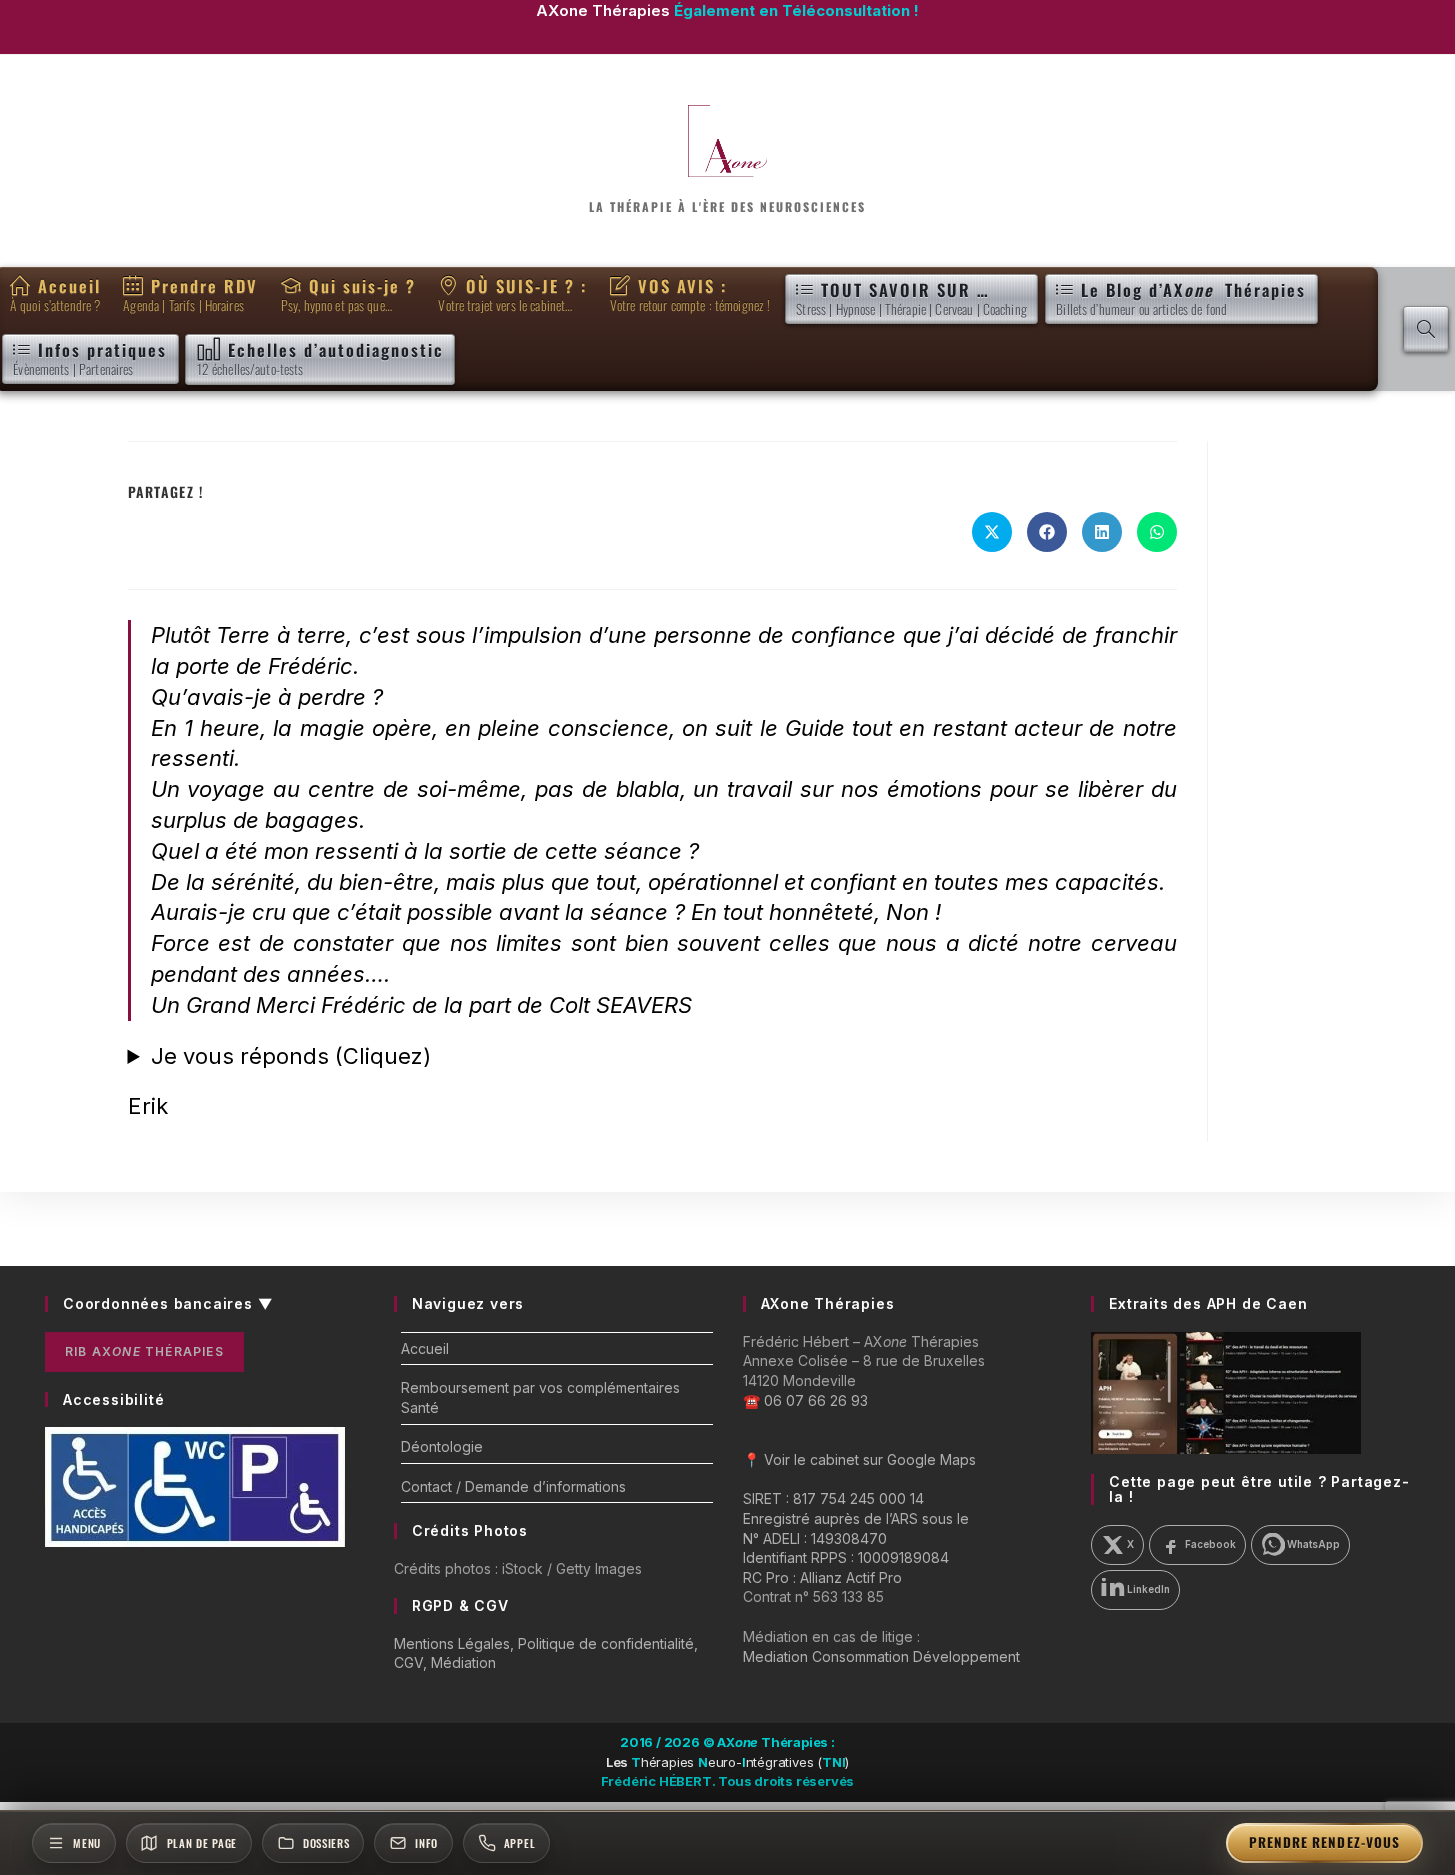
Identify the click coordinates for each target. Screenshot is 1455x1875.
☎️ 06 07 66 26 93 (805, 1400)
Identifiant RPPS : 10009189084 (846, 1557)
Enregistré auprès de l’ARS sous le (856, 1518)
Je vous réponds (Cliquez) (291, 1056)
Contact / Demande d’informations (513, 1486)
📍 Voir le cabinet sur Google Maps (859, 1459)
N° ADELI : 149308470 (815, 1538)
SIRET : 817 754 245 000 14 (833, 1498)
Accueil (425, 1348)
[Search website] (1426, 329)
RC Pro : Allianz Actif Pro (822, 1577)
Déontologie (442, 1446)
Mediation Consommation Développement (881, 1656)
